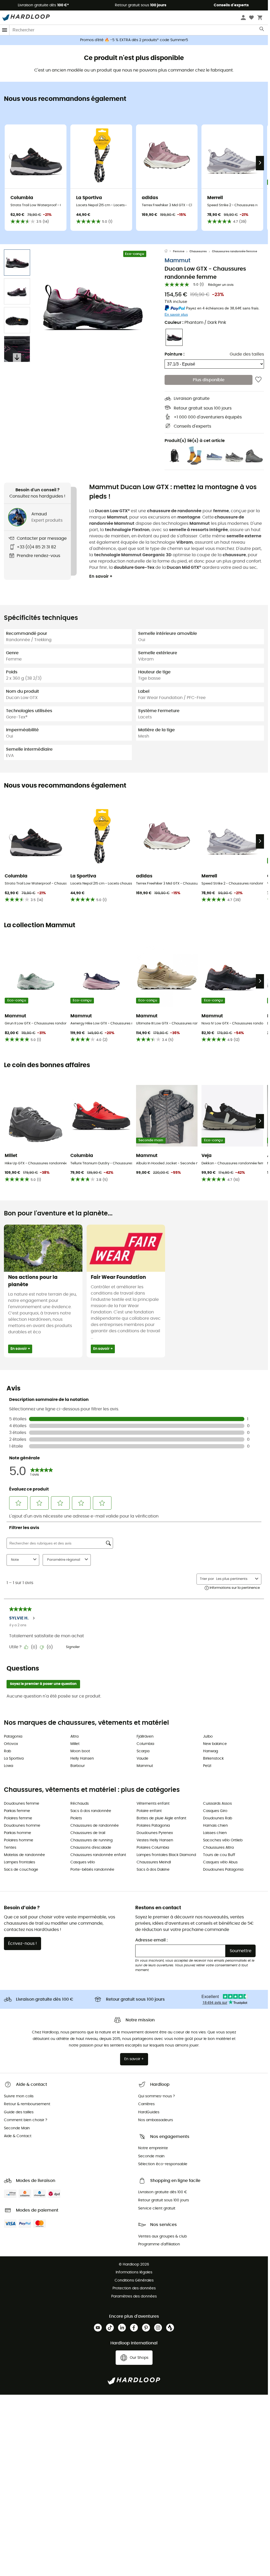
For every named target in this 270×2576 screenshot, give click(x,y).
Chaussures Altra (218, 1848)
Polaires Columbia (153, 1848)
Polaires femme (18, 1818)
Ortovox (11, 1744)
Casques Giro (215, 1811)
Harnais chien (215, 1826)
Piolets (76, 1818)
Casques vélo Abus (220, 1862)
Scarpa (143, 1751)
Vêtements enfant (153, 1804)
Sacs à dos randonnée (91, 1811)
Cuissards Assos (217, 1804)
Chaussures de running (91, 1840)
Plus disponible (209, 380)
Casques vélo (83, 1862)
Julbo (208, 1737)
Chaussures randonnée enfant (98, 1855)
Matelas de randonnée (24, 1855)
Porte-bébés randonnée (92, 1870)
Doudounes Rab (218, 1818)
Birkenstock (213, 1759)
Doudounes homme (22, 1826)
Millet (75, 1744)
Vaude (142, 1759)
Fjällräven (145, 1737)
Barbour (78, 1766)
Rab (7, 1751)
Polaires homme (19, 1840)
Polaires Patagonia (153, 1826)
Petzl (207, 1766)
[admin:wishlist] (258, 380)
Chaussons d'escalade (91, 1848)
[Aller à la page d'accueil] (169, 252)
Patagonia (13, 1737)
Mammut (178, 261)
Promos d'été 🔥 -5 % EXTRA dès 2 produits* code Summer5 (134, 40)
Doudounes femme (22, 1804)
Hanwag (210, 1751)
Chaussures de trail (88, 1833)
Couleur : (195, 323)
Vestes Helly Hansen (155, 1840)
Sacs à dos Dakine (153, 1870)
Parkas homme (18, 1833)
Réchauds (80, 1804)
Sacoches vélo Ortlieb (223, 1840)
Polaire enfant (149, 1811)
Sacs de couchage (21, 1870)
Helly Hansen (82, 1759)
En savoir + (101, 576)
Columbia (145, 1744)
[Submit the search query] (262, 30)
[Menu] (5, 30)
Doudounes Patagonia (223, 1870)
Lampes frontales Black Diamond (166, 1855)
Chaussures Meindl (154, 1862)
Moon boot (80, 1751)
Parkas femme (17, 1811)
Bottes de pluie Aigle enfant (161, 1818)
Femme (179, 251)
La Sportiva (14, 1759)
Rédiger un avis (221, 285)
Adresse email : (151, 1940)
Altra (74, 1737)
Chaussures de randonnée (95, 1826)
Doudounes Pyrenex (155, 1833)
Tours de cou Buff (219, 1855)
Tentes (10, 1848)
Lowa (9, 1766)
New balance (215, 1744)
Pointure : (175, 354)
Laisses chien (215, 1833)
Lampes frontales (19, 1862)
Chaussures (198, 251)
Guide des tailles (247, 354)
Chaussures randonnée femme (235, 251)
